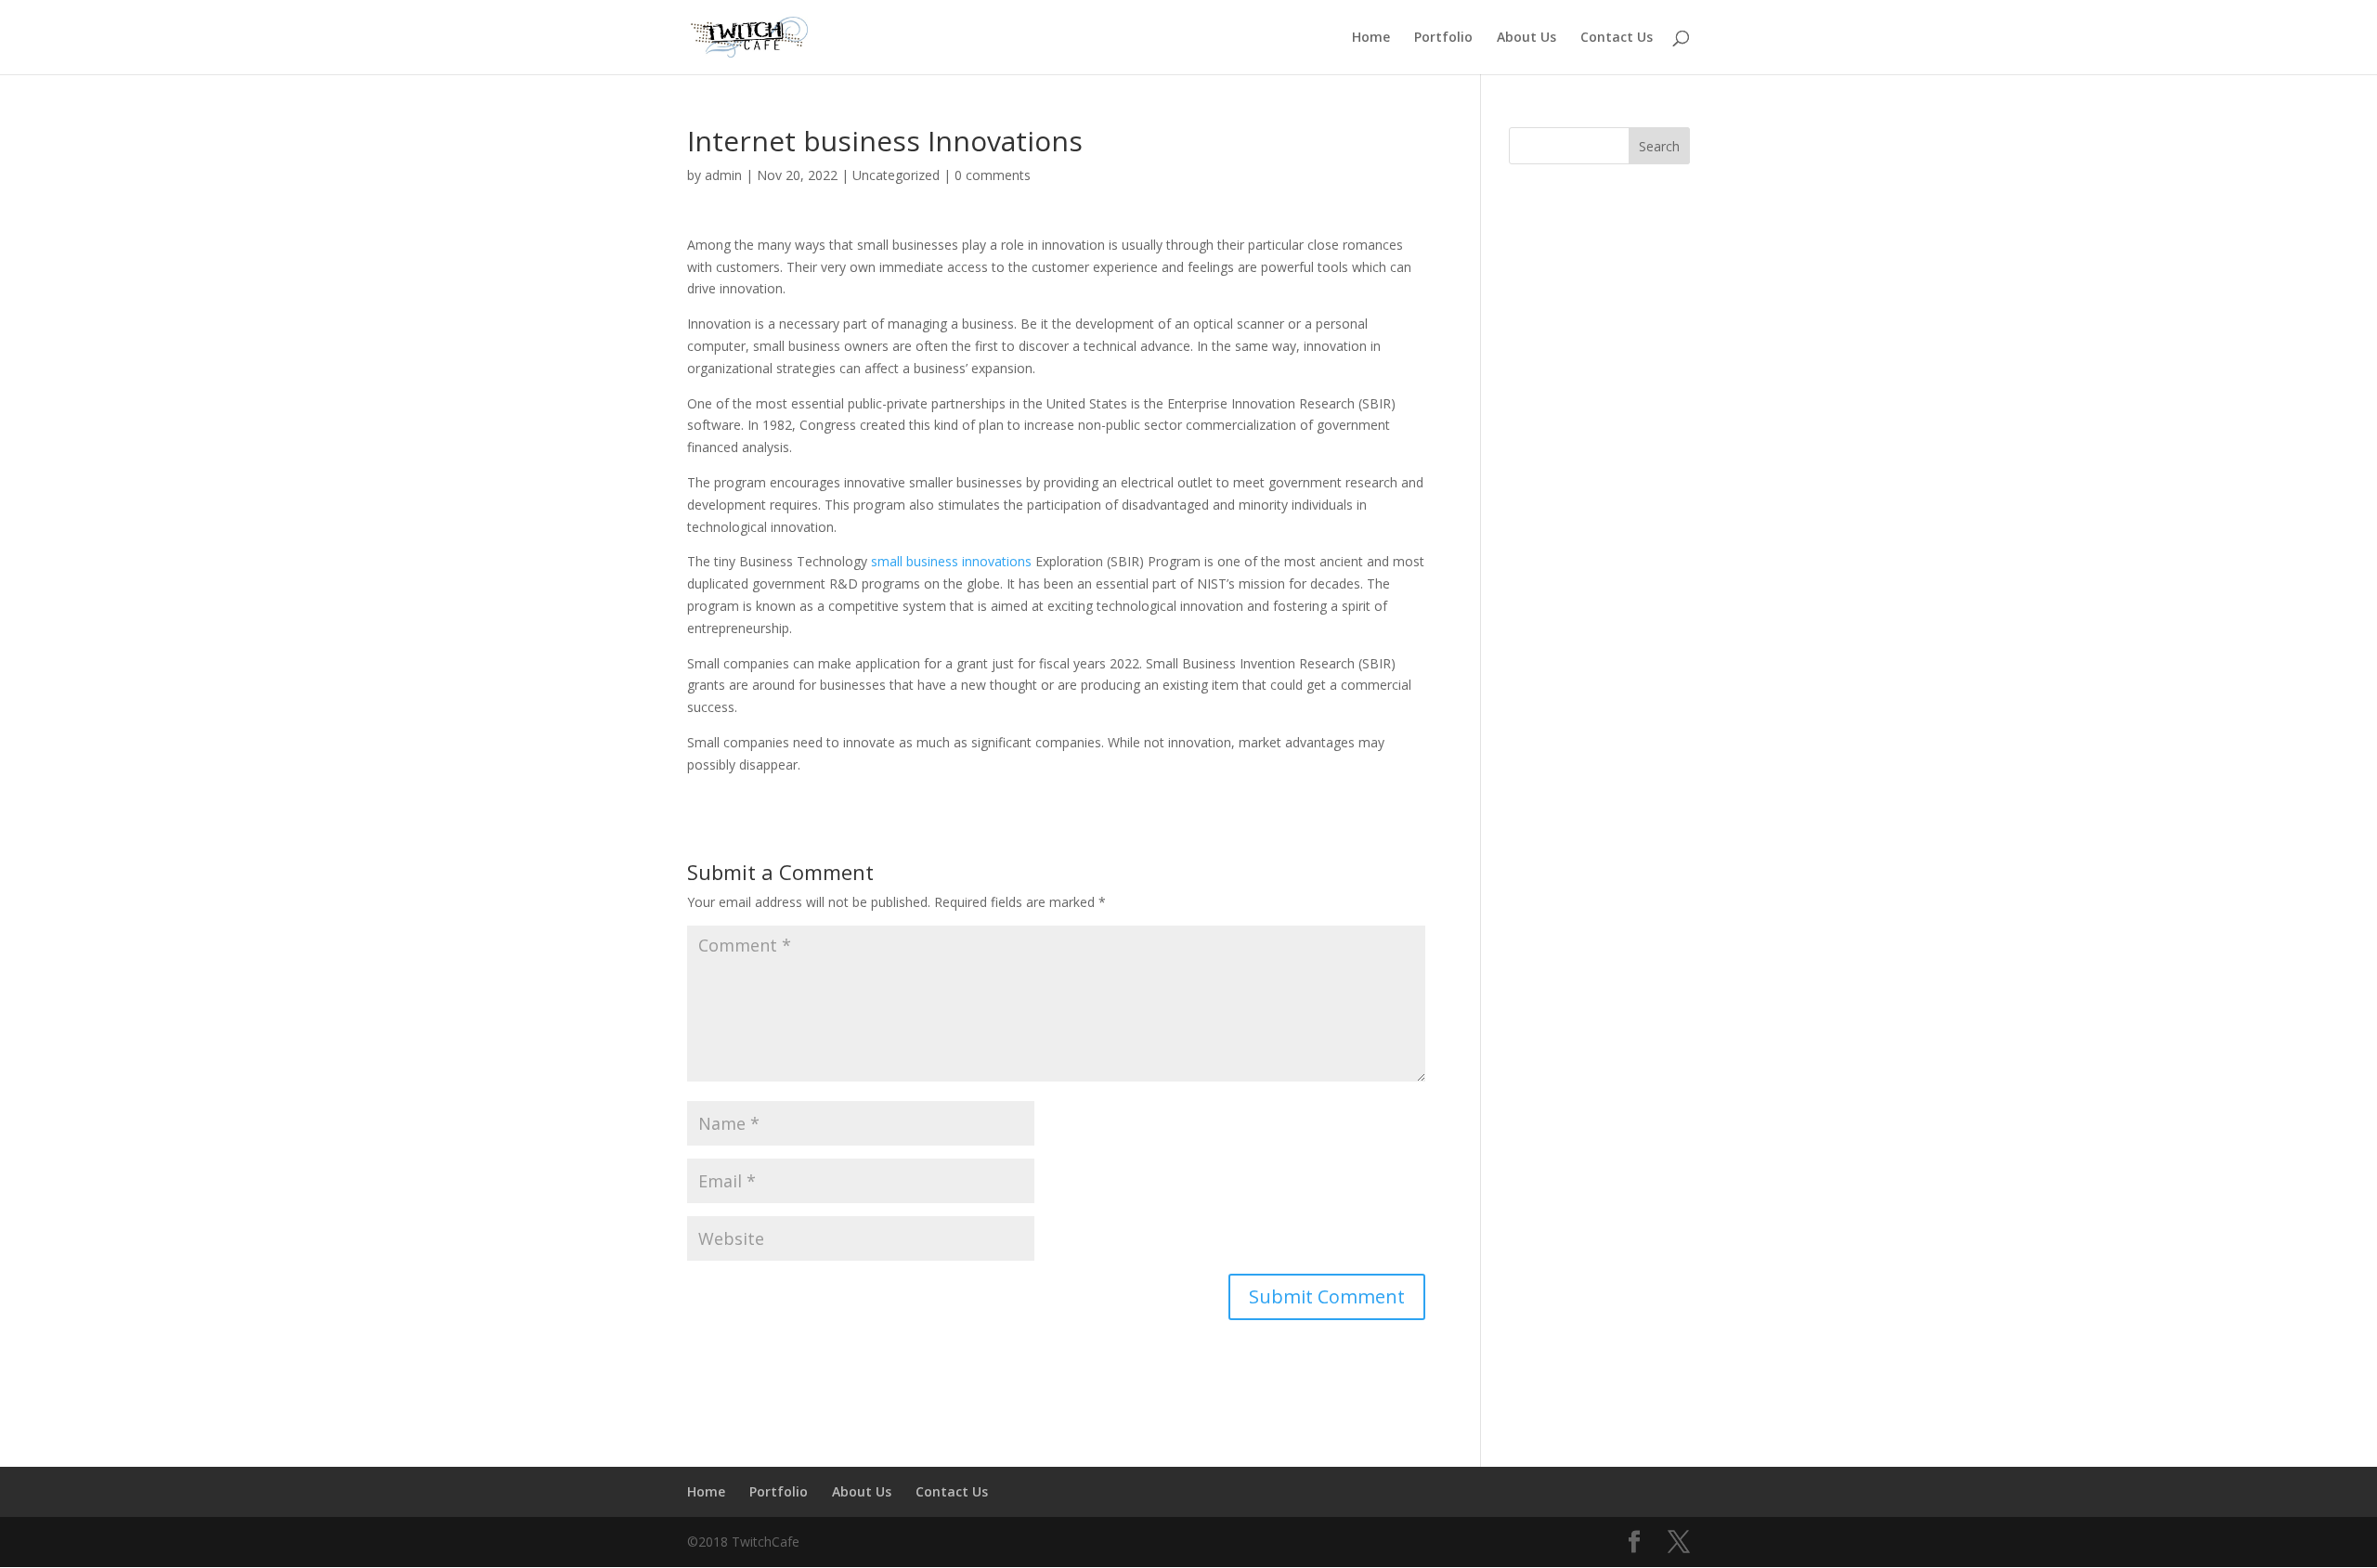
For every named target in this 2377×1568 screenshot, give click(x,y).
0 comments (993, 175)
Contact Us (1617, 38)
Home (1371, 38)
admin (723, 175)
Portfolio (1443, 38)
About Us (1526, 38)
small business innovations (951, 561)
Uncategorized (896, 175)
